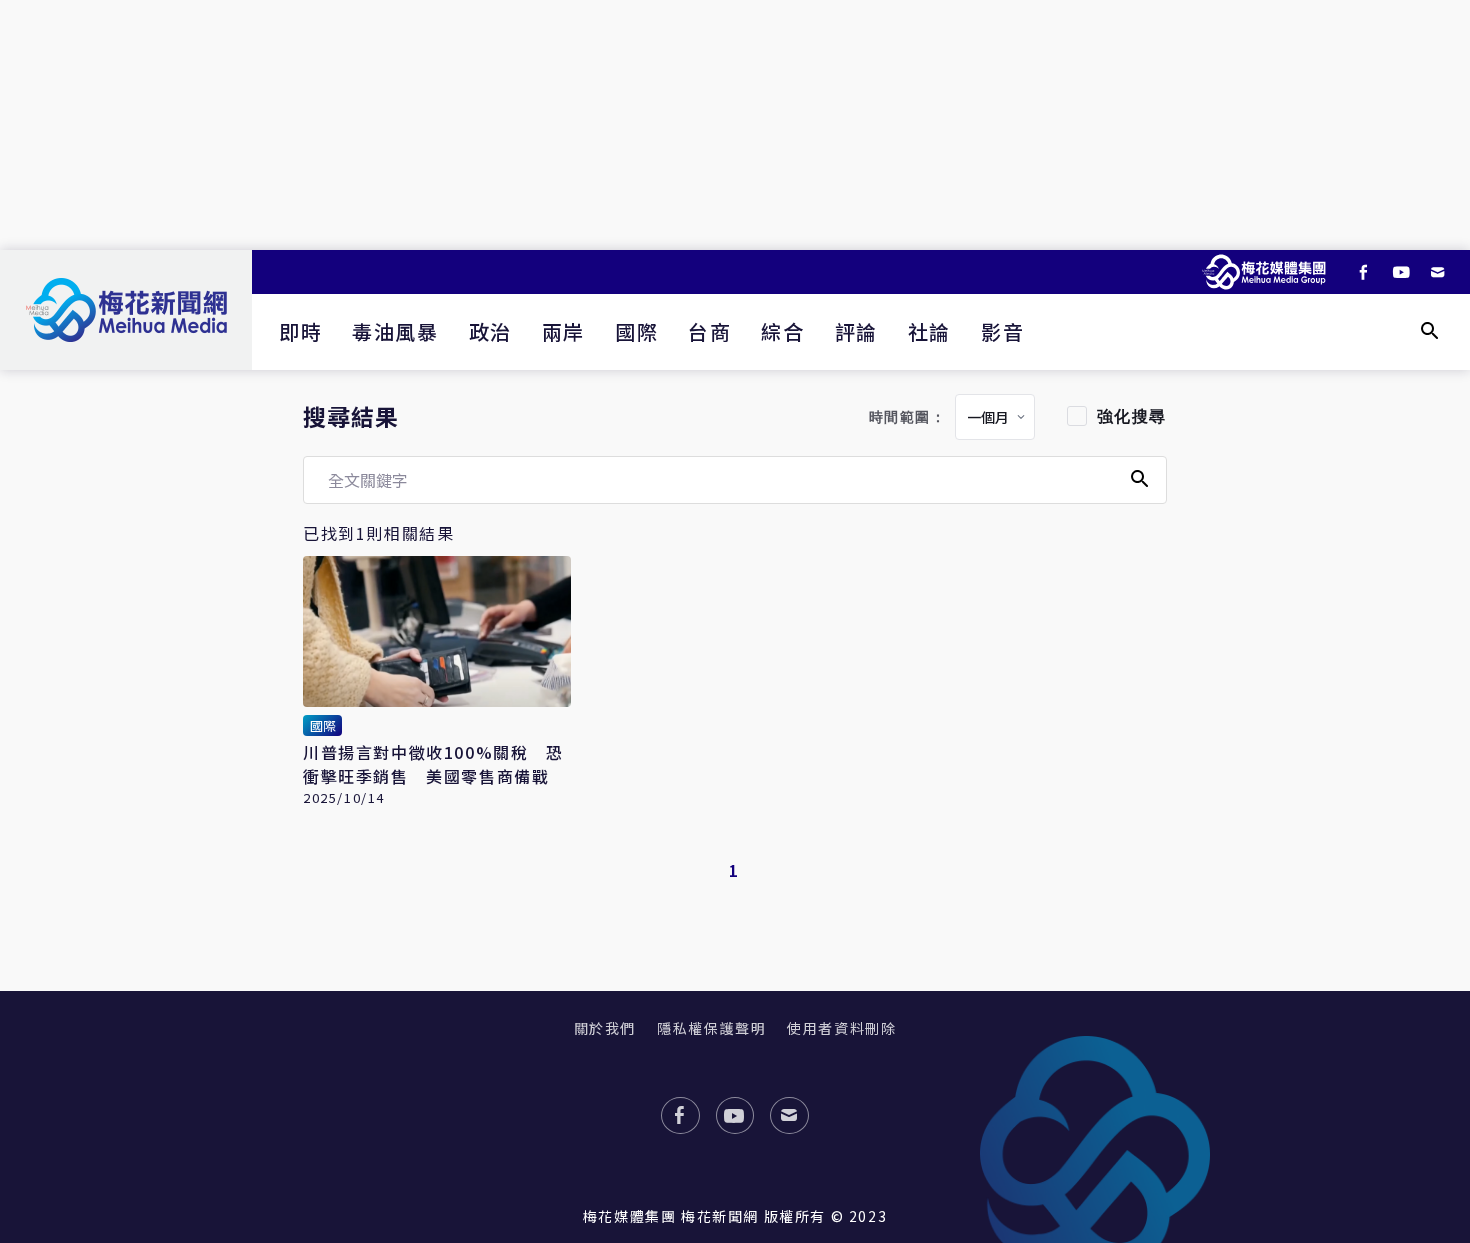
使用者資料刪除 (841, 1028)
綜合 (782, 331)
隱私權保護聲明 (711, 1028)
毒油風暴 (395, 331)
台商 (709, 331)
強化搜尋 (1132, 416)
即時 (300, 331)
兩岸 (563, 331)
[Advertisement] (735, 125)
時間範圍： (908, 417)
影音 (1002, 331)
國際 (636, 331)
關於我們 (605, 1028)
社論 (929, 331)
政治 (490, 331)
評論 (856, 331)
